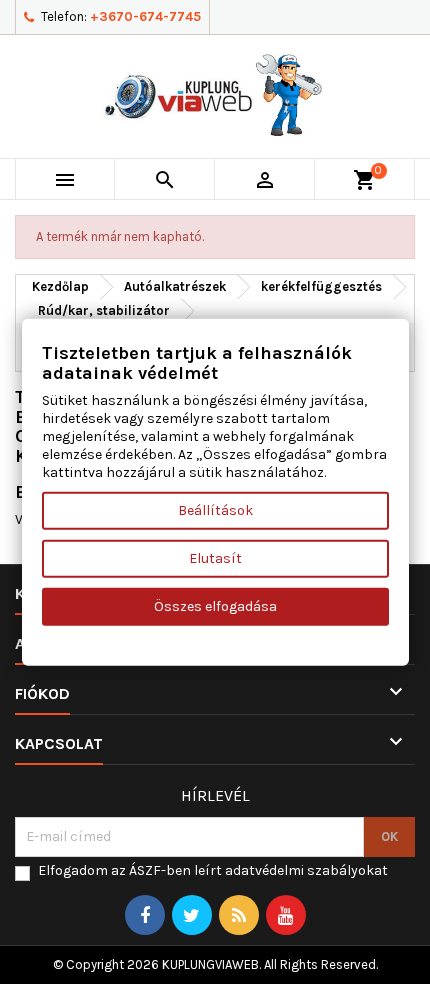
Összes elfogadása (215, 605)
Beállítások (215, 509)
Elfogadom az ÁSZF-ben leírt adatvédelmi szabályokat (213, 870)
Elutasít (215, 557)
